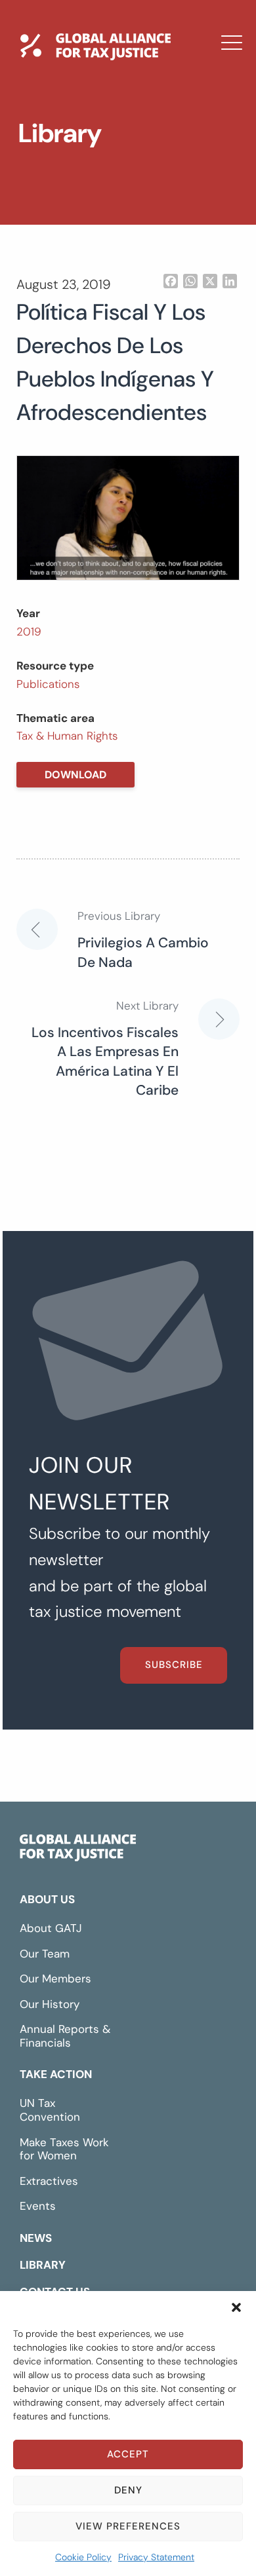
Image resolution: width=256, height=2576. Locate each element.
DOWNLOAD (75, 775)
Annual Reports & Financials (65, 2036)
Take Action (56, 2074)
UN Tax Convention (50, 2110)
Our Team (45, 1954)
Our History (50, 2004)
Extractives (49, 2181)
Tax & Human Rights (67, 736)
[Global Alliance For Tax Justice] (78, 1851)
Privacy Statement (156, 2557)
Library (54, 185)
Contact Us (69, 223)
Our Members (55, 1979)
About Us (47, 1899)
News (48, 147)
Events (38, 2206)
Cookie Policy (83, 2557)
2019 (29, 632)
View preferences (128, 2526)
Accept (128, 2454)
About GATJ (51, 1928)
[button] (236, 2307)
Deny (128, 2490)
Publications (48, 684)
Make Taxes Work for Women (64, 2149)
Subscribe (174, 1665)
